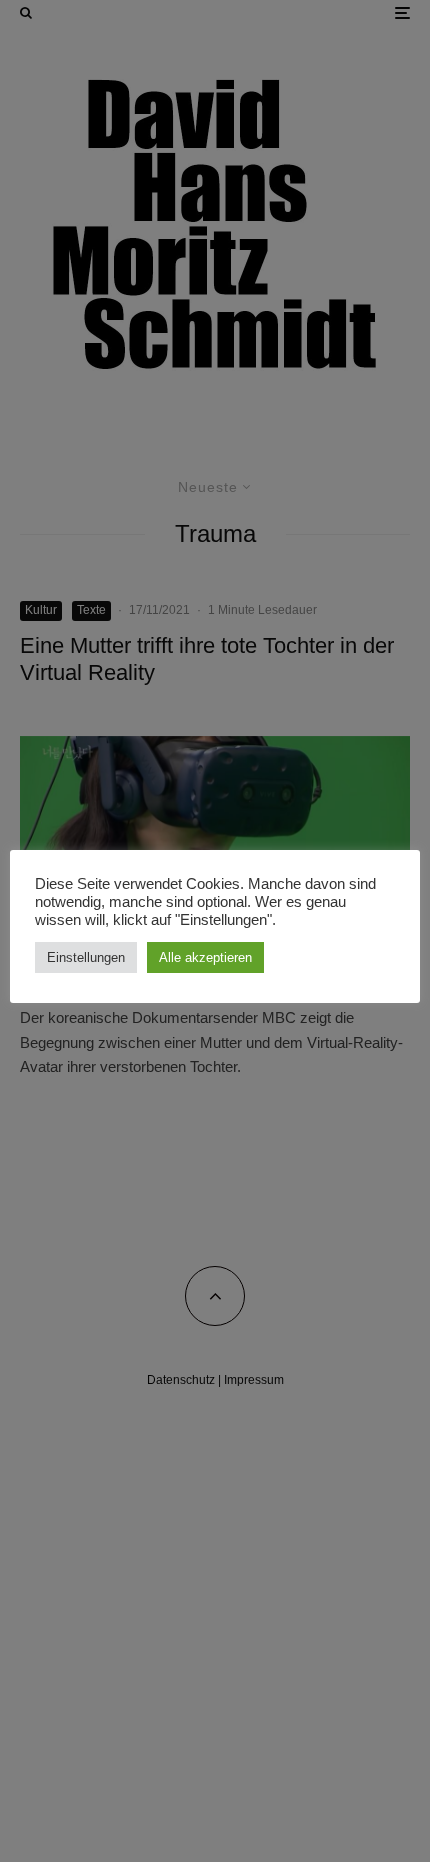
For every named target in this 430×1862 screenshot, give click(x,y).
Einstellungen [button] (86, 957)
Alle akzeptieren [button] (205, 957)
